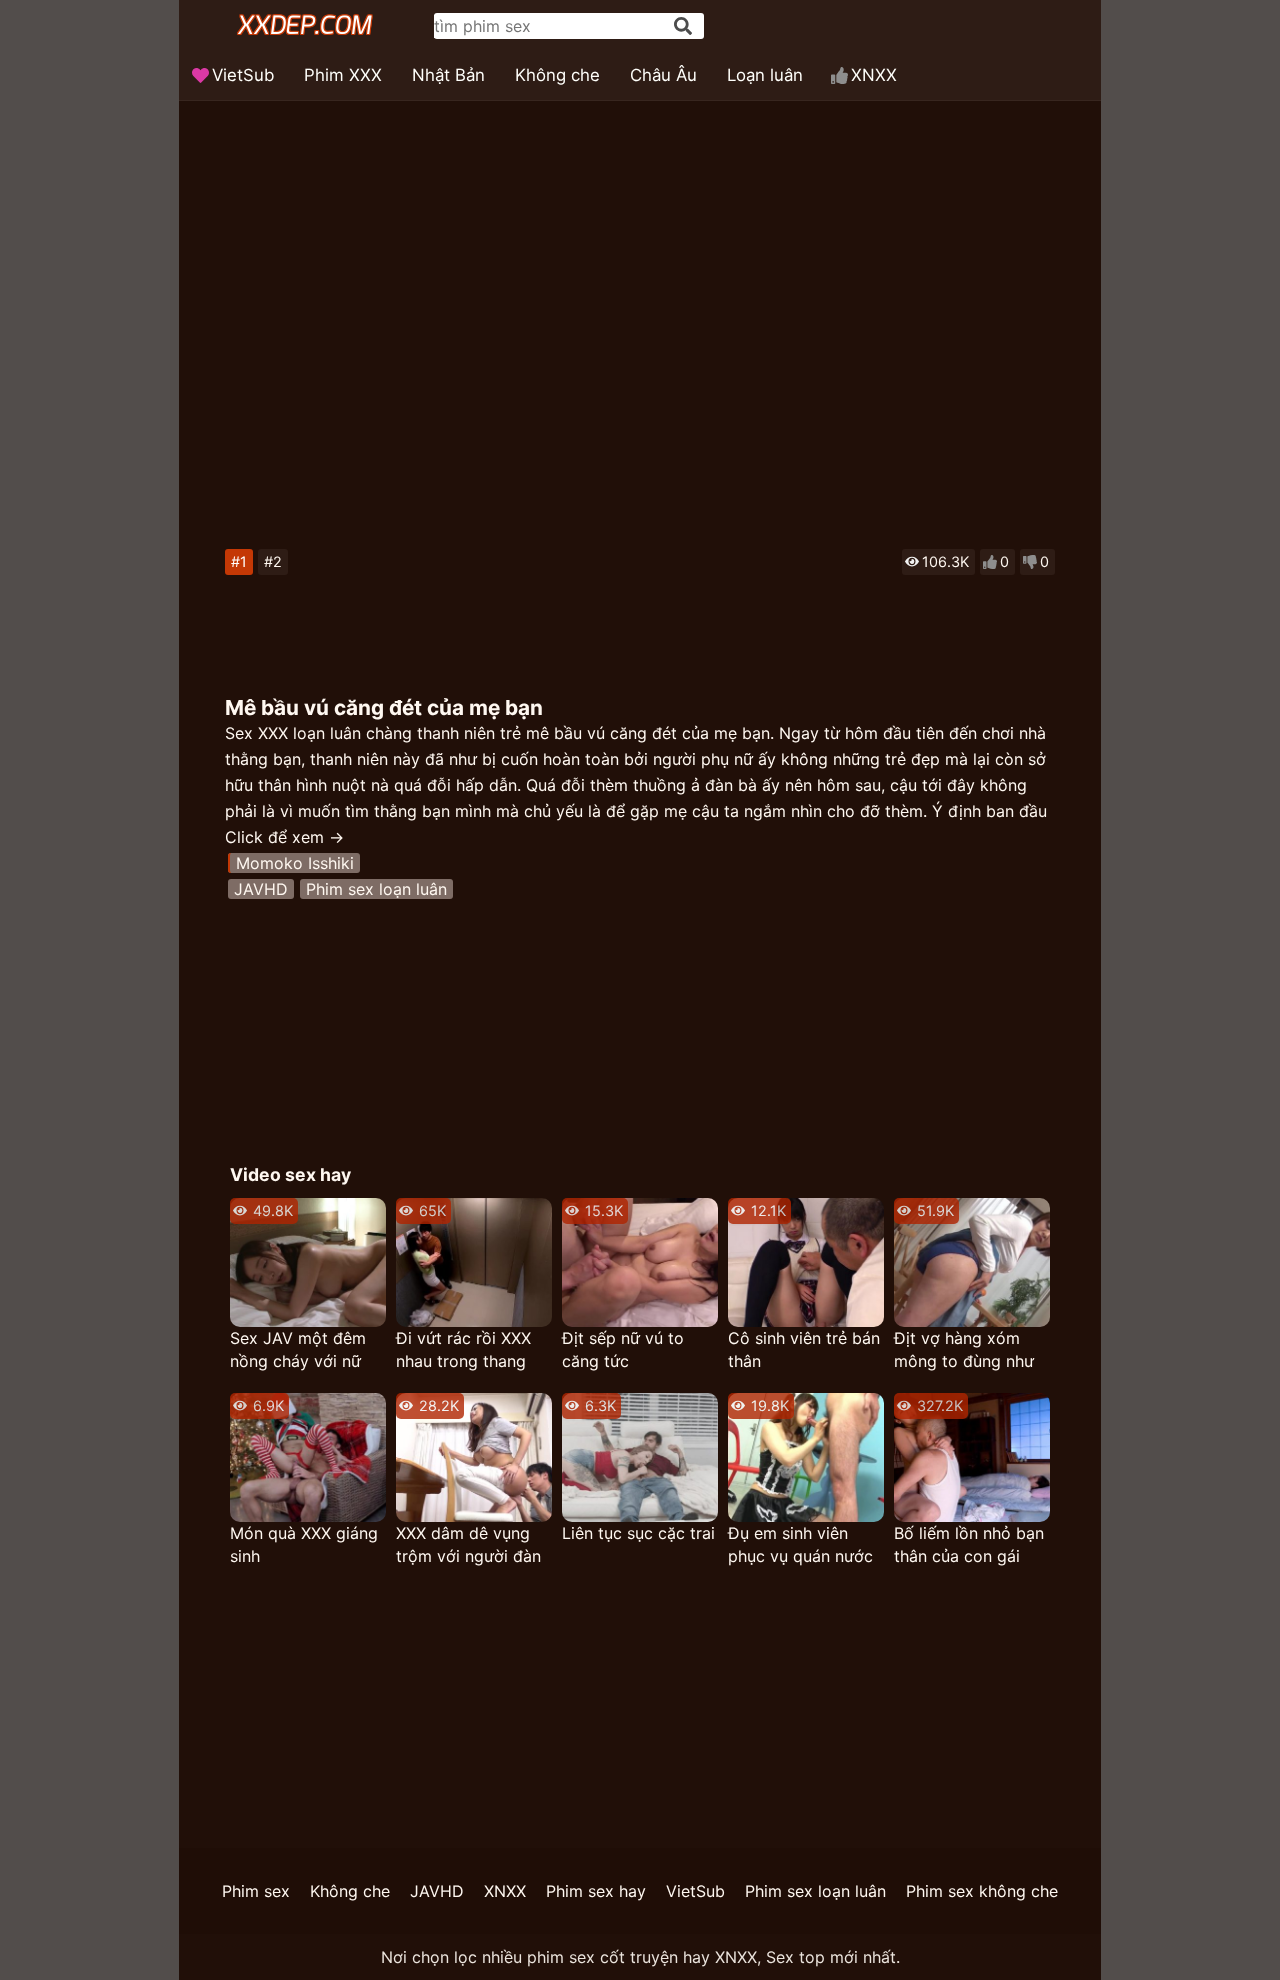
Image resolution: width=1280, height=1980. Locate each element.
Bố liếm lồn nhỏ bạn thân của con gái (969, 1544)
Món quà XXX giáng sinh (304, 1544)
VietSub (243, 75)
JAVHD (261, 889)
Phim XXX (343, 75)
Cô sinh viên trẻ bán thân (804, 1349)
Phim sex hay (596, 1891)
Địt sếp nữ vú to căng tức (623, 1349)
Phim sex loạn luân (376, 889)
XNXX (874, 75)
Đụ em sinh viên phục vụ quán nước (800, 1544)
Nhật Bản (448, 75)
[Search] (683, 26)
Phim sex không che (982, 1891)
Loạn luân (765, 75)
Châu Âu (663, 75)
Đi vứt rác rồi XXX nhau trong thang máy (463, 1350)
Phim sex (256, 1891)
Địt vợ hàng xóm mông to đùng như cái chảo (964, 1350)
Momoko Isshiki (295, 863)
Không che (557, 75)
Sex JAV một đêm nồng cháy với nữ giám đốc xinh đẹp (300, 1350)
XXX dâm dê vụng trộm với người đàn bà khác (468, 1545)
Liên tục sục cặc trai (638, 1533)
